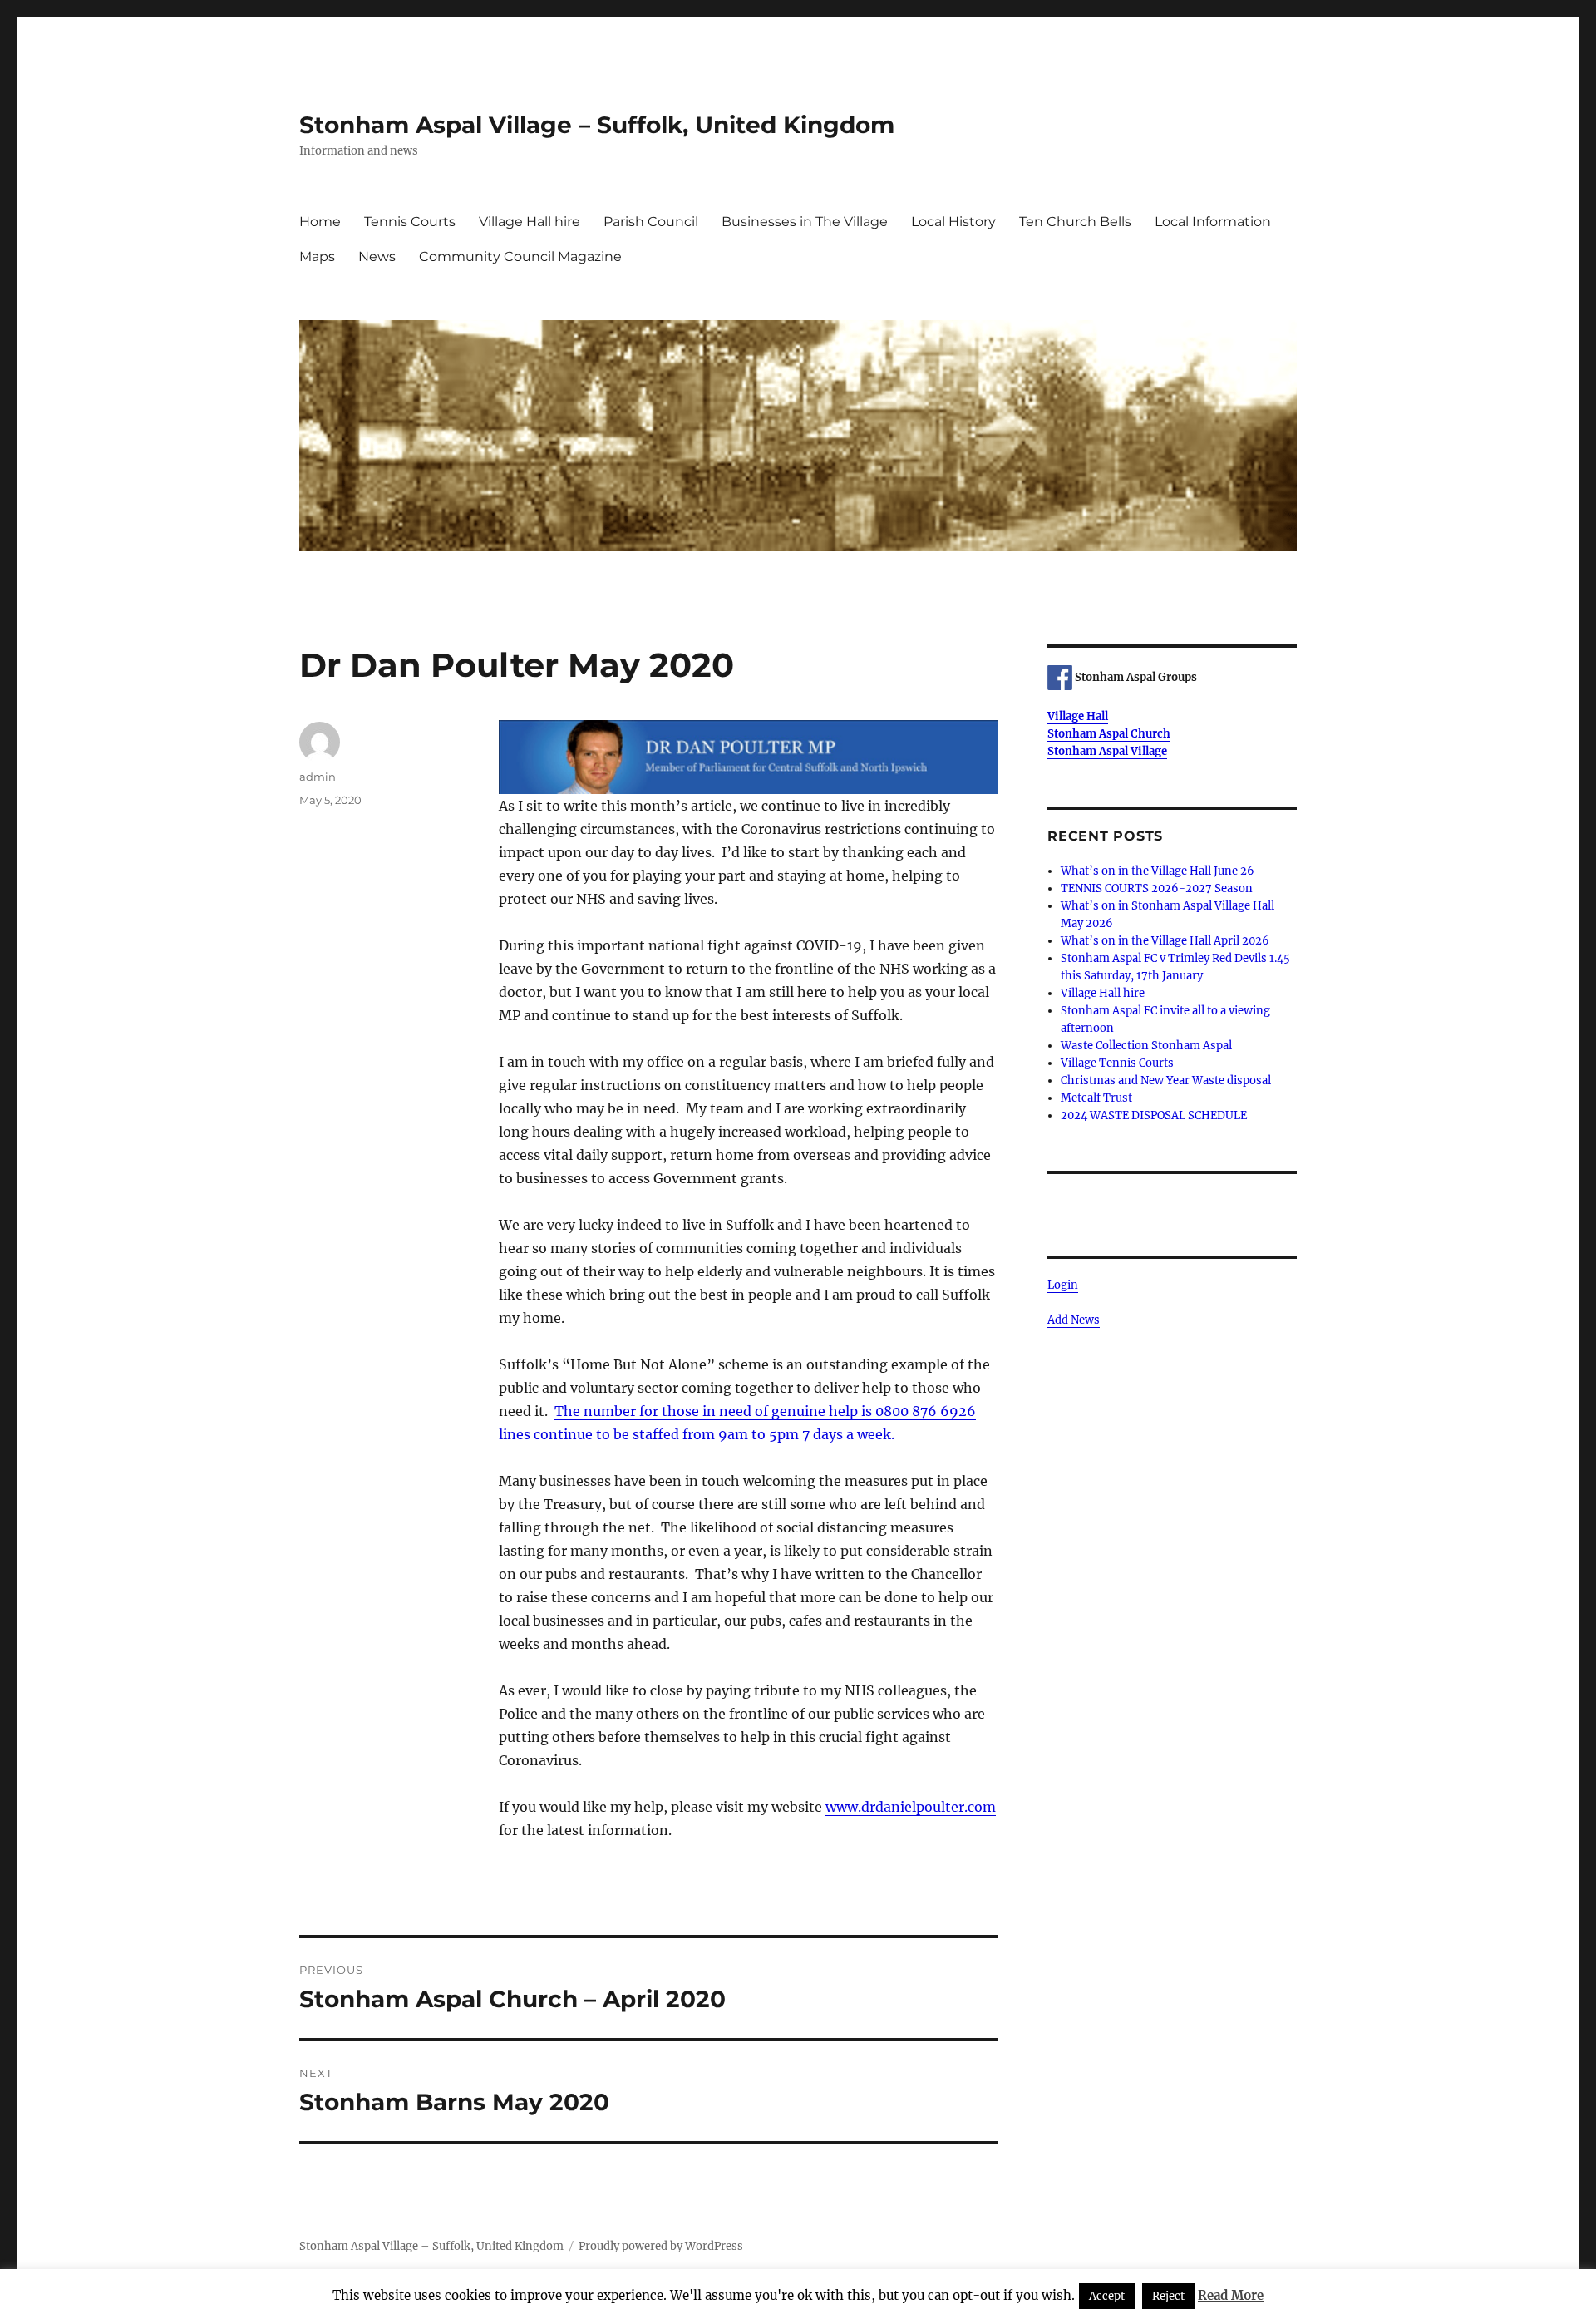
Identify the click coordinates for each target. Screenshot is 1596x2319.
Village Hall (1078, 716)
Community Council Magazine (520, 257)
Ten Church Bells (1075, 222)
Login (1063, 1285)
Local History (953, 222)
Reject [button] (1168, 2296)
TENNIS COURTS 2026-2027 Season (1157, 888)
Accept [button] (1107, 2296)
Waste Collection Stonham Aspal (1146, 1046)
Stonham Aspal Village (1107, 751)
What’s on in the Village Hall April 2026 (1165, 941)
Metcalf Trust (1096, 1098)
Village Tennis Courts (1117, 1063)
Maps (317, 257)
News (377, 257)
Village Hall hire (530, 222)
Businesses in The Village (805, 222)
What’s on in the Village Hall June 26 (1158, 871)
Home (320, 222)
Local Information (1213, 222)
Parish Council (651, 222)
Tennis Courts (410, 222)
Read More (1231, 2295)
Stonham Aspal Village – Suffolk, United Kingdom (597, 125)
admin (318, 777)
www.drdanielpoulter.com (911, 1807)
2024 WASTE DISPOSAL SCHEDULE (1154, 1115)
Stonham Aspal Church (1109, 734)
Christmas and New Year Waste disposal (1166, 1081)
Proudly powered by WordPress (661, 2246)
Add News (1074, 1320)
